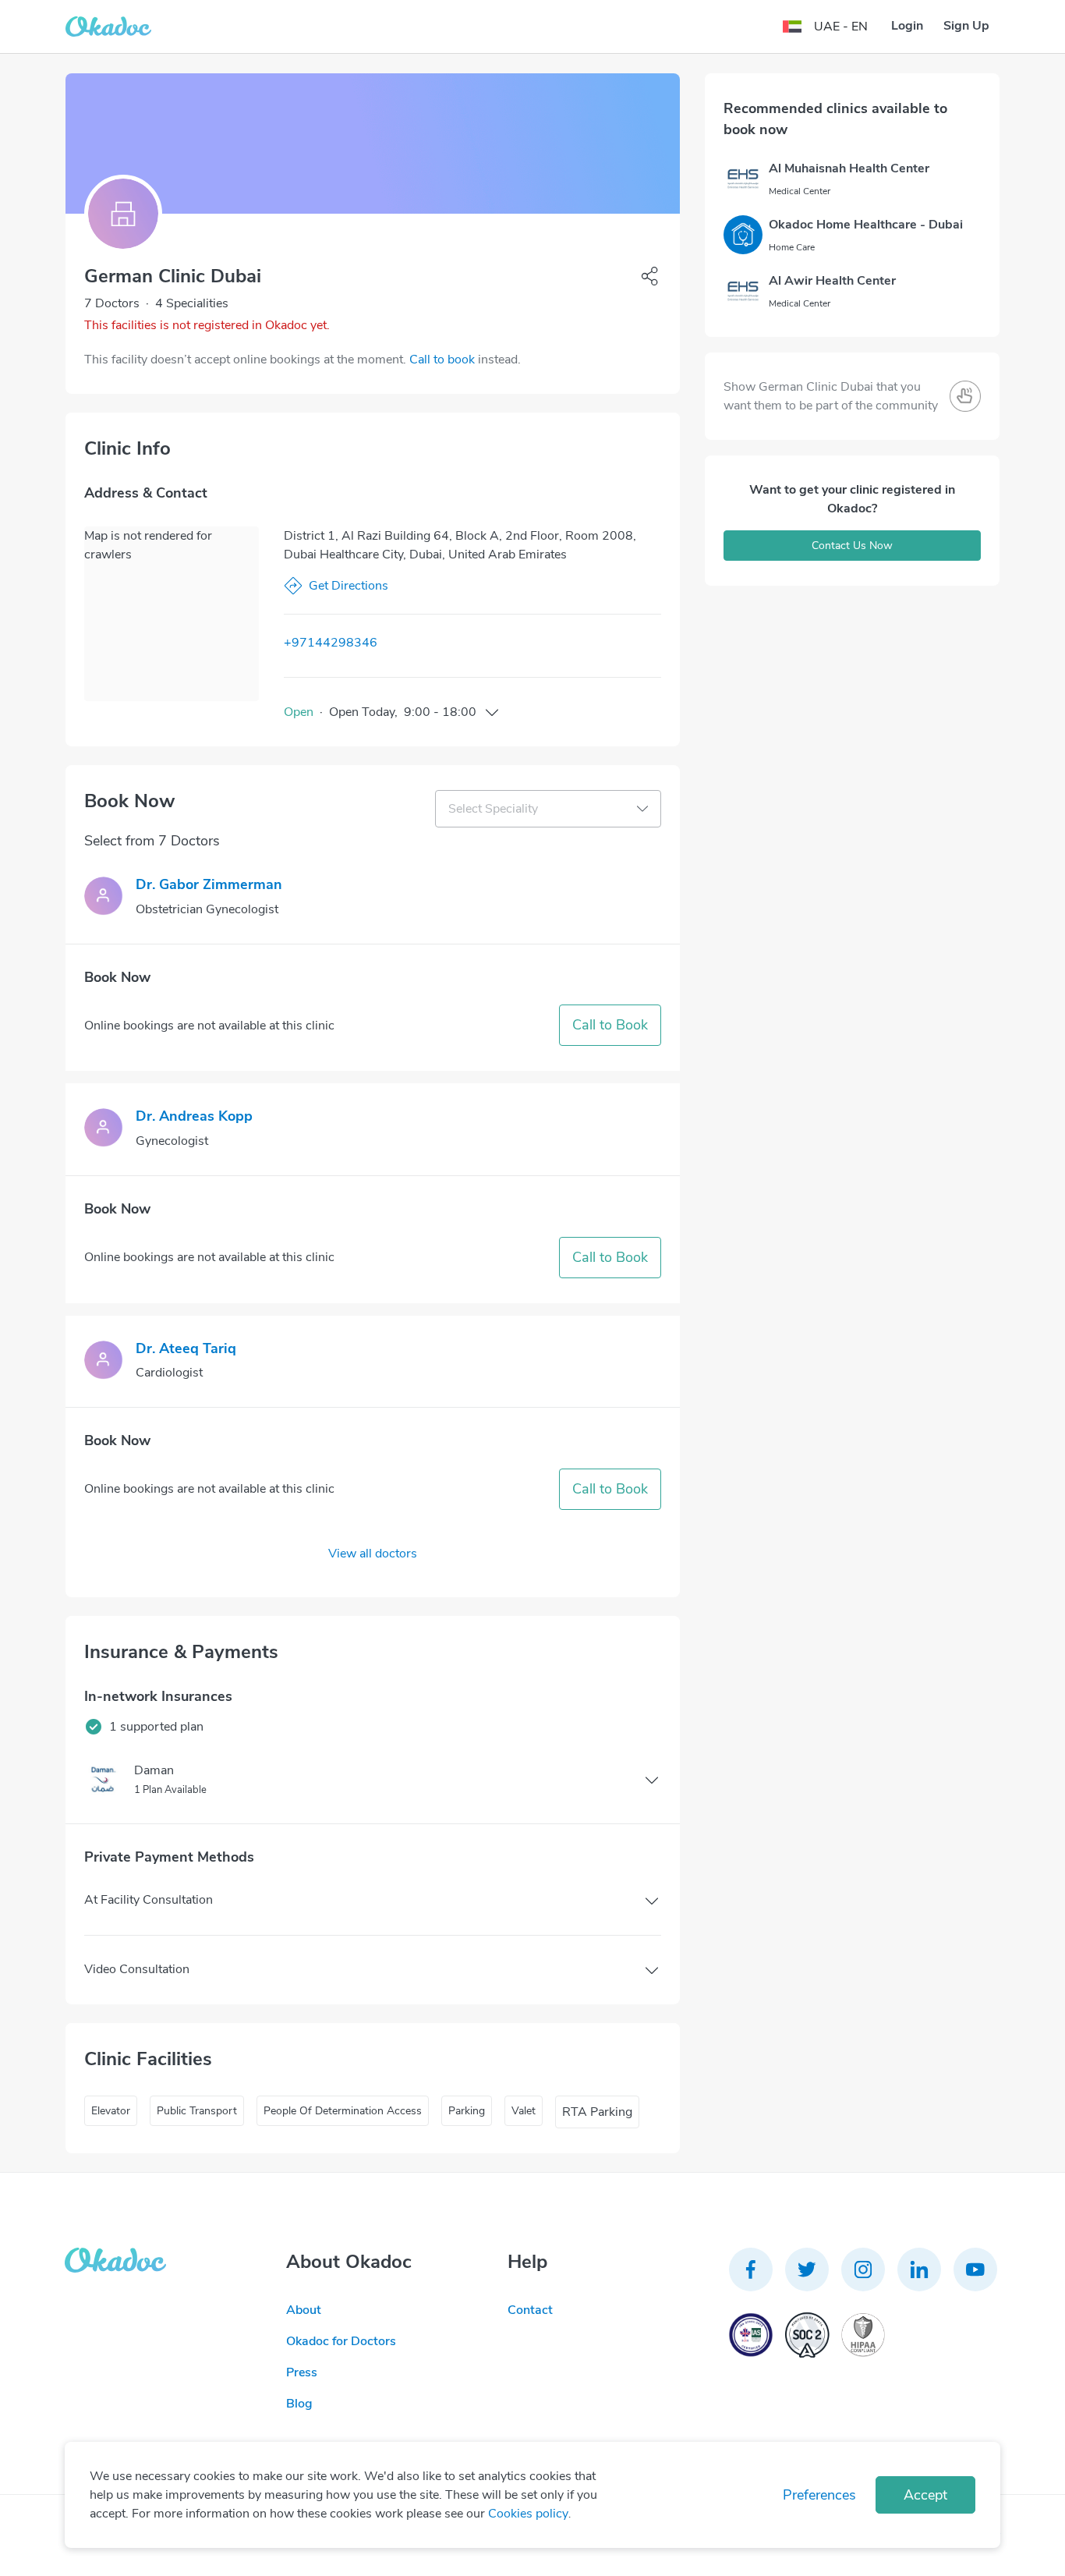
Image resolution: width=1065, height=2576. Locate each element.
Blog (299, 2404)
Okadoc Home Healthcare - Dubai (866, 225)
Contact (530, 2310)
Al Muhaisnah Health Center (849, 168)
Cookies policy (528, 2514)
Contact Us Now (852, 546)
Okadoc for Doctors (341, 2341)
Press (302, 2372)
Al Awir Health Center (832, 281)
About (304, 2310)
